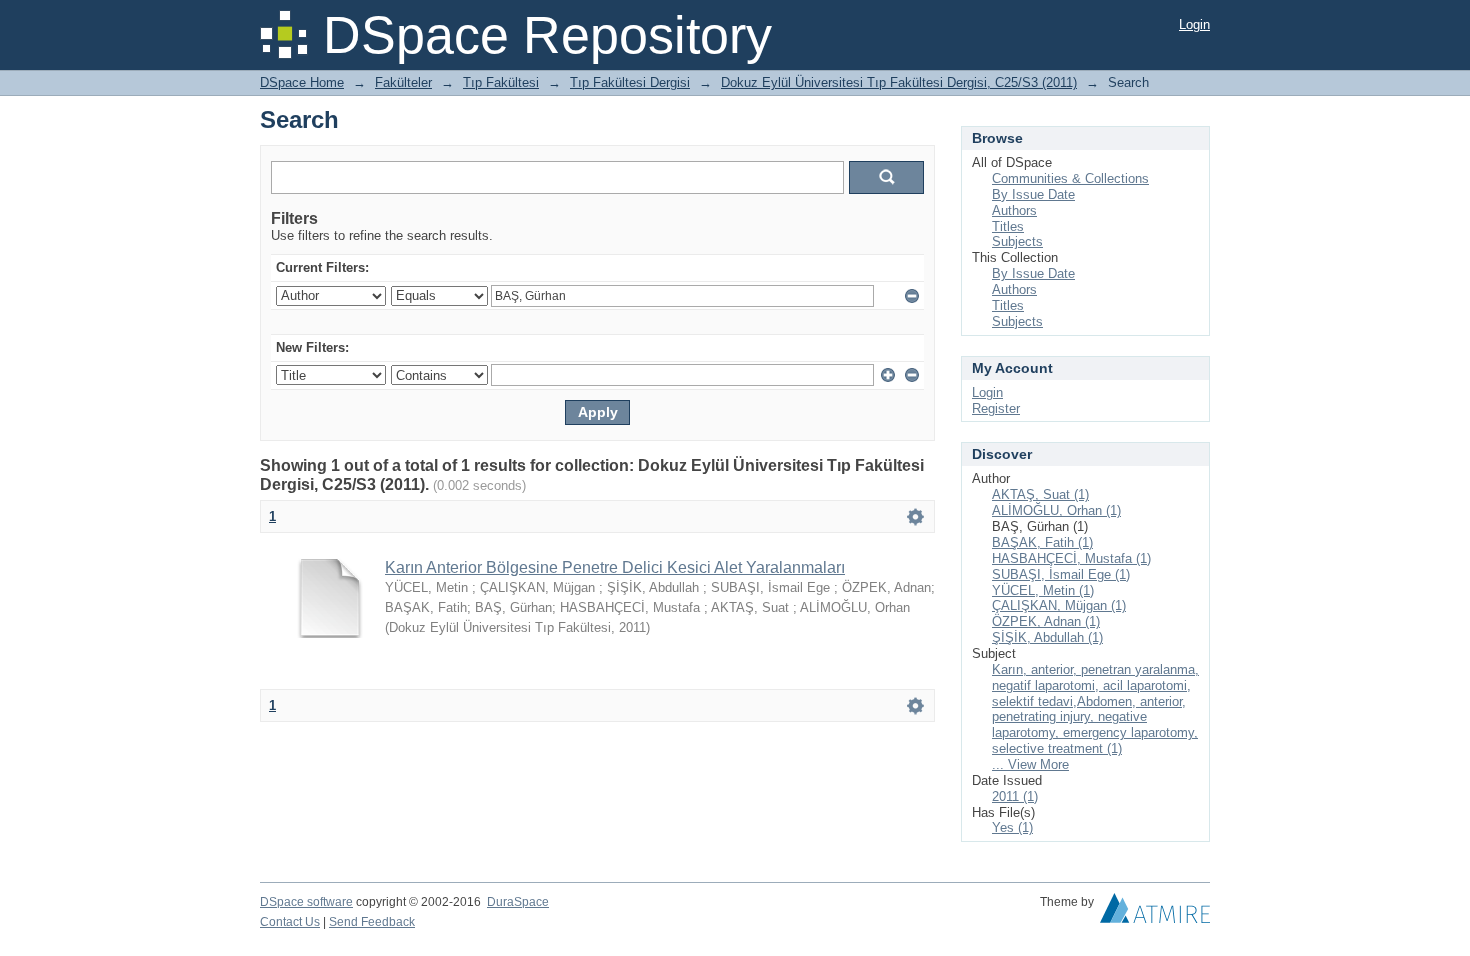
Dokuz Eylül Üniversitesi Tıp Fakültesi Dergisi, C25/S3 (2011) (899, 82)
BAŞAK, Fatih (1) (1042, 542)
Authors (1014, 210)
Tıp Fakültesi (501, 82)
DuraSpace (518, 902)
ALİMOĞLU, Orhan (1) (1056, 510)
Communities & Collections (1070, 178)
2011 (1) (1015, 796)
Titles (1008, 226)
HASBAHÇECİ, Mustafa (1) (1071, 558)
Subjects (1017, 241)
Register (996, 408)
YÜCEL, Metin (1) (1043, 590)
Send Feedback (372, 922)
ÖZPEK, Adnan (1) (1046, 621)
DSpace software (306, 902)
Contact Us (290, 922)
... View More (1030, 764)
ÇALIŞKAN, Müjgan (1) (1059, 605)
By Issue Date (1033, 194)
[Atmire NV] (1155, 913)
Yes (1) (1012, 827)
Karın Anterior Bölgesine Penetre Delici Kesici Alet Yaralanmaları (615, 567)
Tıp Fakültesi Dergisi (630, 82)
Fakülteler (403, 82)
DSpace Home (302, 82)
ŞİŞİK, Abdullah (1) (1047, 637)
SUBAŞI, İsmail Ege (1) (1061, 574)
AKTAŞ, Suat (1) (1040, 494)
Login (1194, 24)
